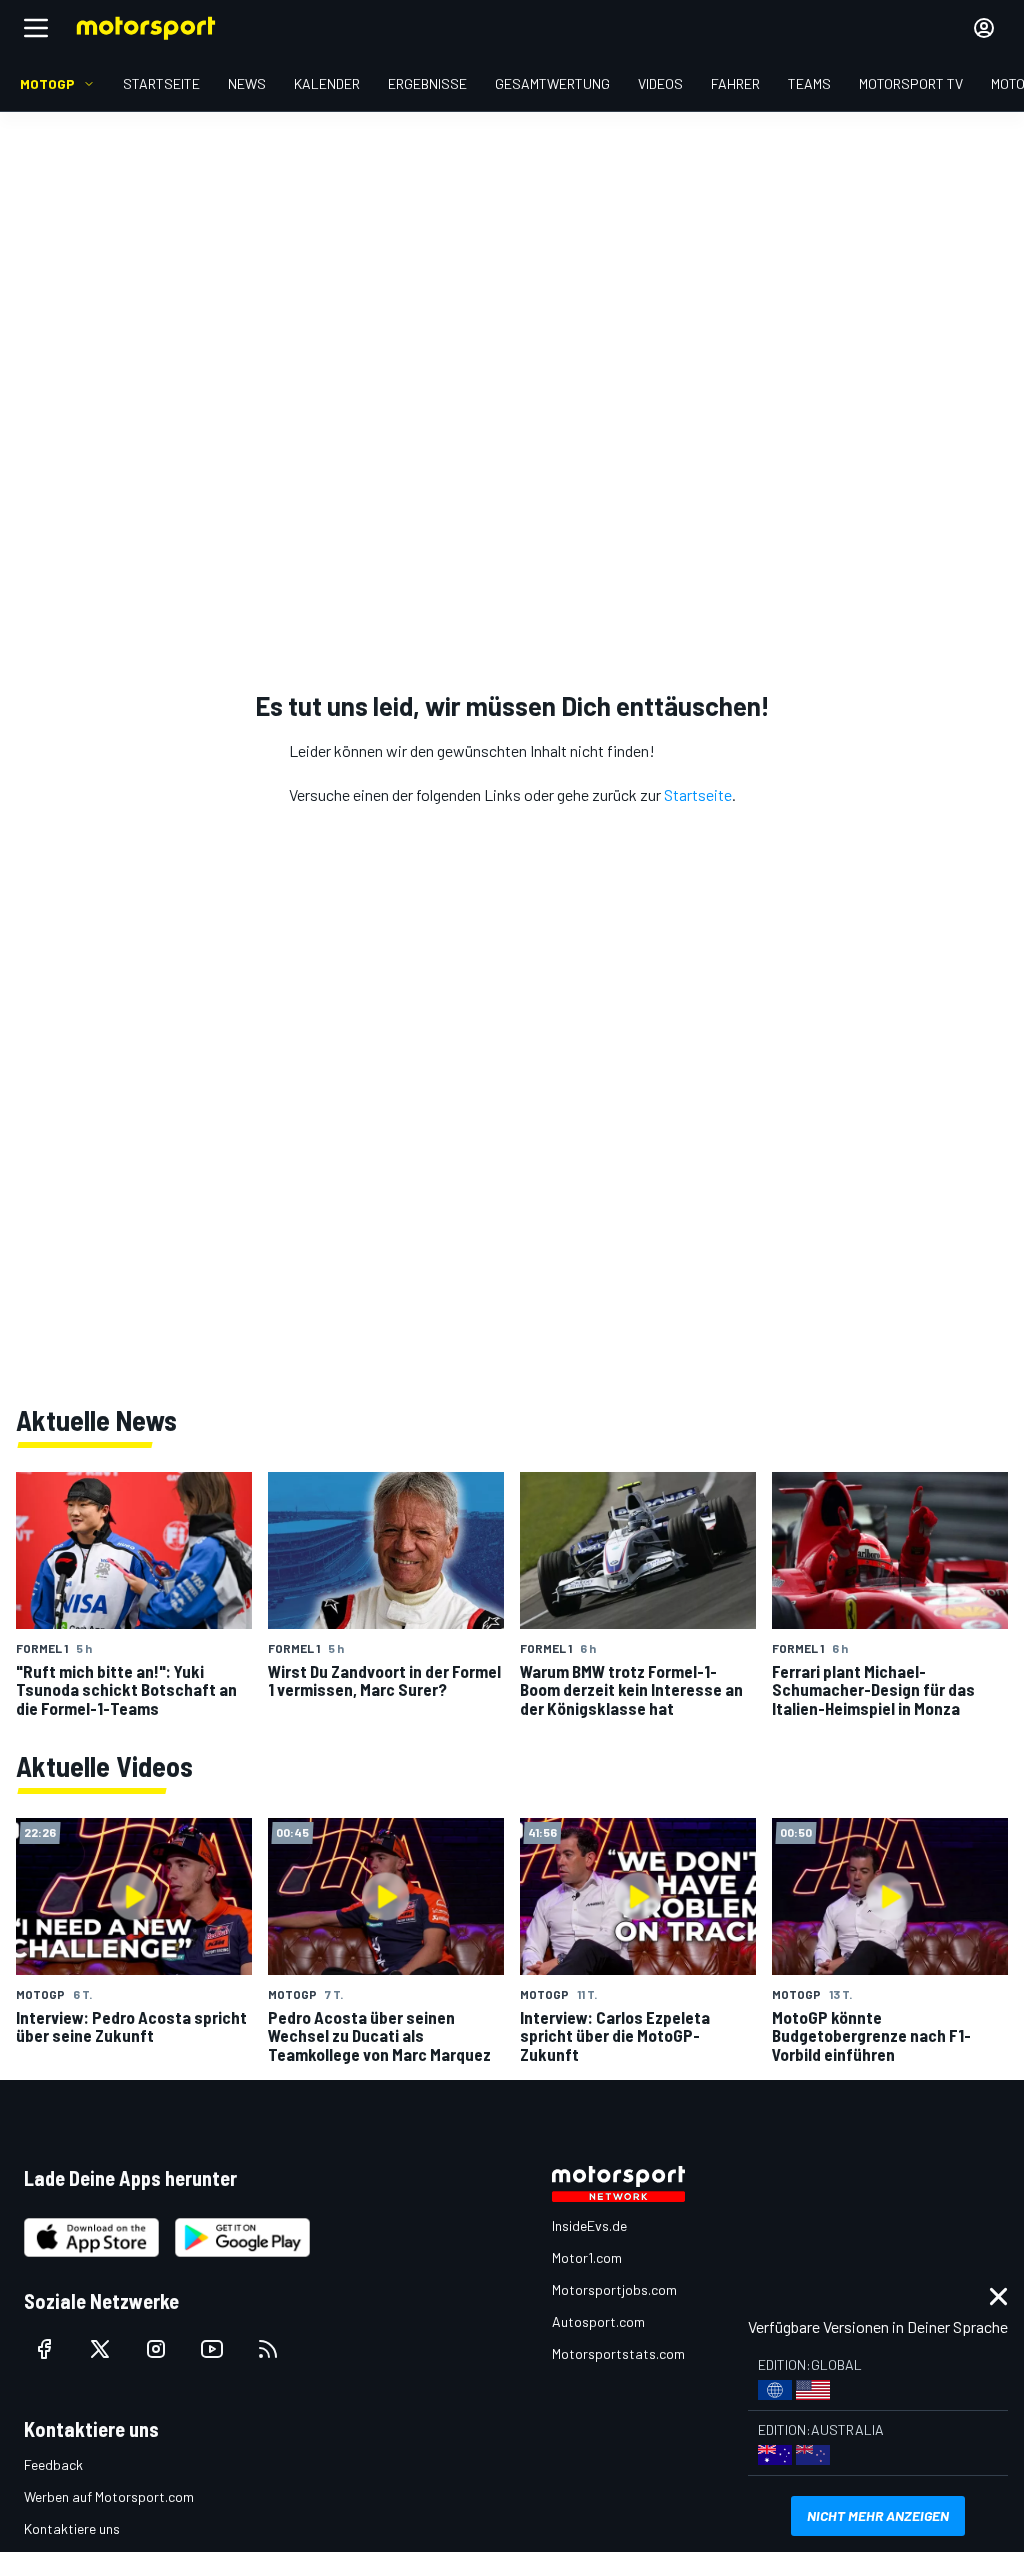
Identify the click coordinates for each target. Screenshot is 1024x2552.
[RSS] (268, 2349)
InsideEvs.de (589, 2225)
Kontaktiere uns (72, 2528)
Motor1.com (587, 2257)
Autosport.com (598, 2321)
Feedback (53, 2464)
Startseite (698, 794)
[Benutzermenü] (984, 28)
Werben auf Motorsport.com (109, 2496)
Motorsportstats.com (618, 2353)
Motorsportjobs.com (614, 2289)
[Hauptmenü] (36, 28)
